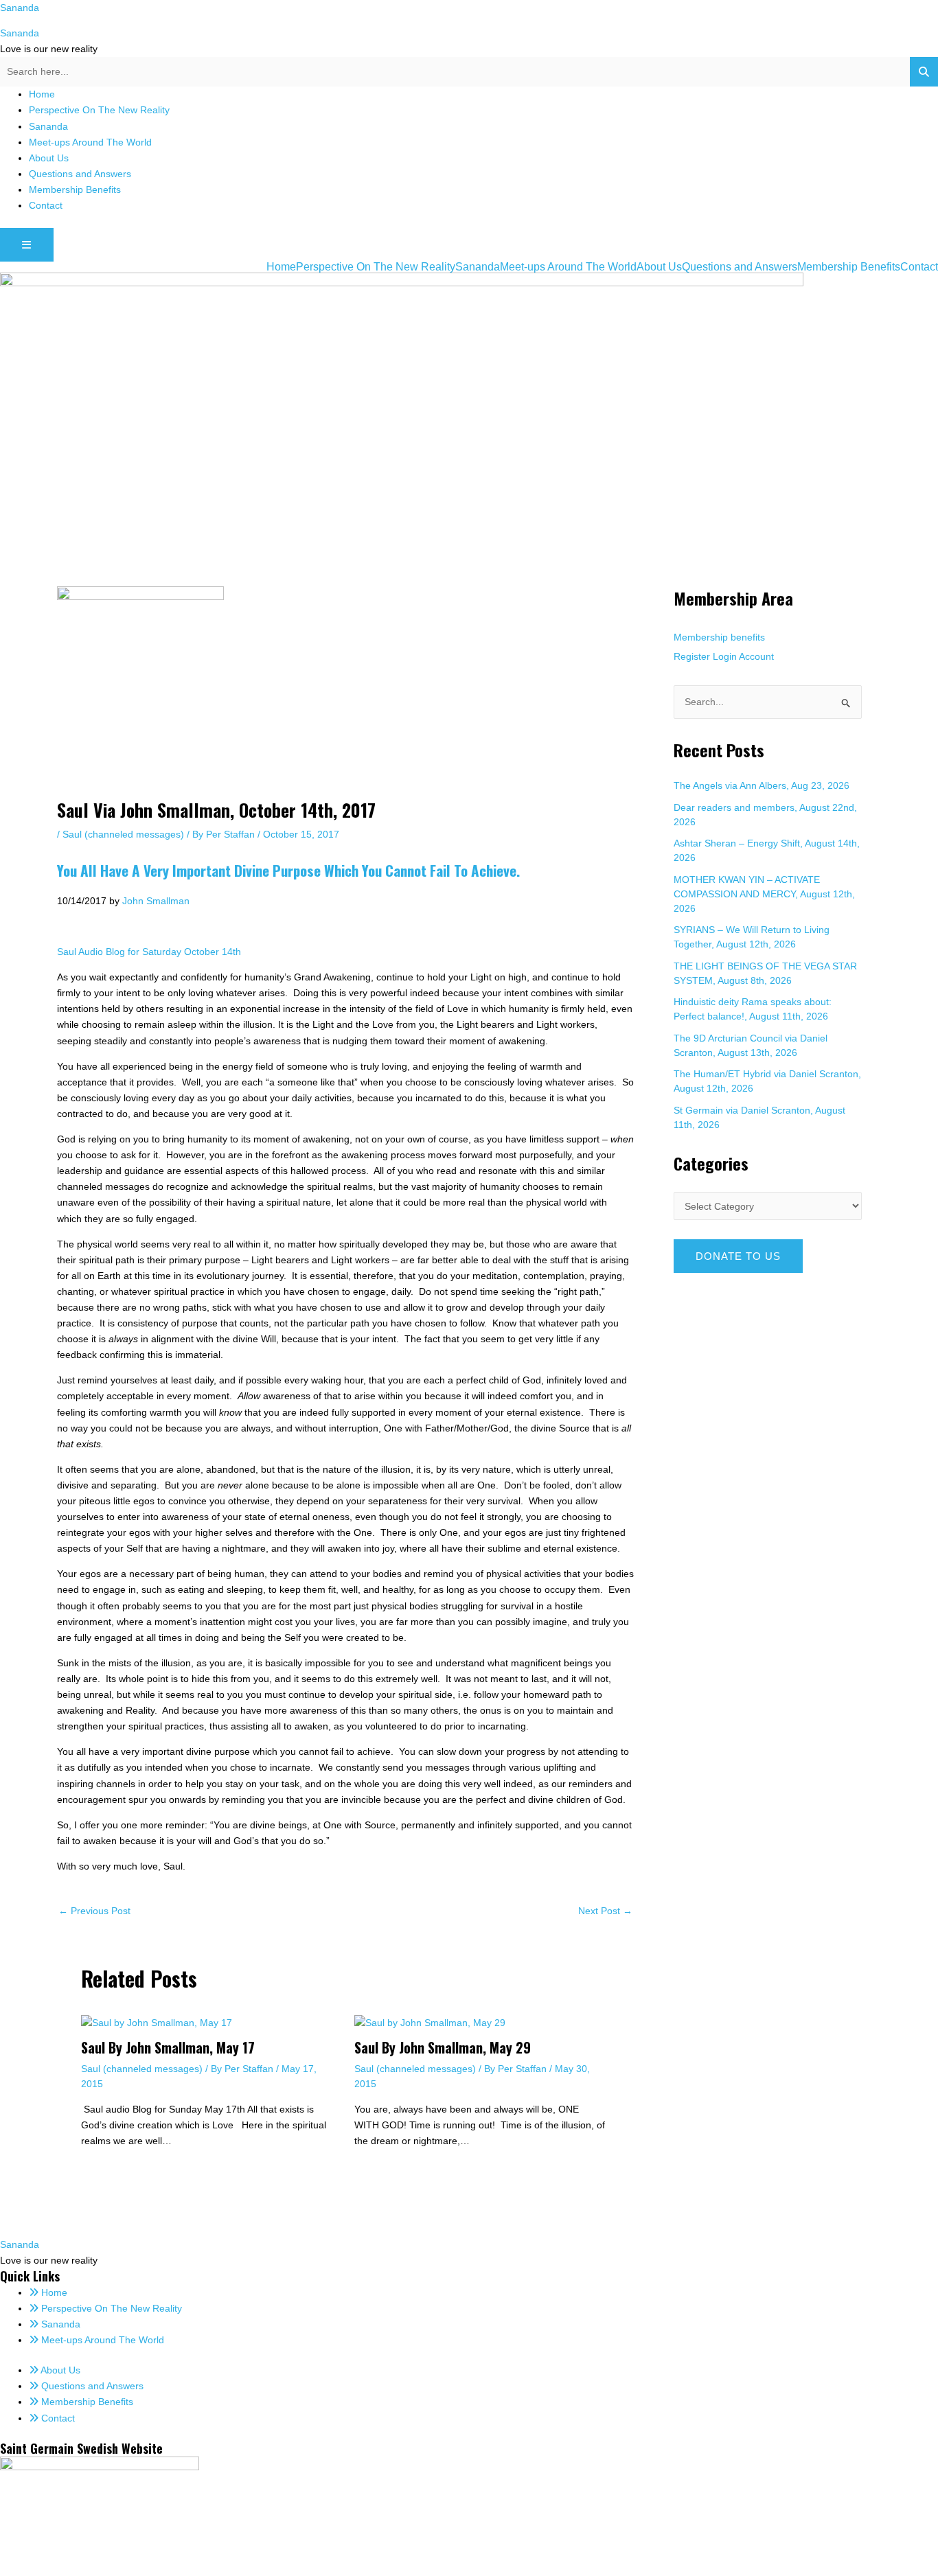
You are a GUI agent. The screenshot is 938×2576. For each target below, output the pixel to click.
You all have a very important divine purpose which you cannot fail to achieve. (288, 870)
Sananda (20, 8)
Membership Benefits (75, 189)
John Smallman (156, 901)
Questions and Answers (80, 174)
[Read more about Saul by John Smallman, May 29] (430, 2022)
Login (725, 656)
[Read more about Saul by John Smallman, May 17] (157, 2022)
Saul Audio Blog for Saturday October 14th (149, 952)
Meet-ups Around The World (90, 142)
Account (756, 656)
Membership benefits (719, 637)
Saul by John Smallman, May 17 (168, 2047)
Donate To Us (738, 1256)
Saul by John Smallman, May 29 (443, 2047)
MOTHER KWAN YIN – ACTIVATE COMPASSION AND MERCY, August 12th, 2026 (764, 894)
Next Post (605, 1911)
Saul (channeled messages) (123, 834)
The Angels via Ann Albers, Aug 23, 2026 (762, 785)
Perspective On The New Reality (99, 110)
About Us (49, 158)
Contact (46, 205)
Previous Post (94, 1911)
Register (692, 656)
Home (42, 94)
